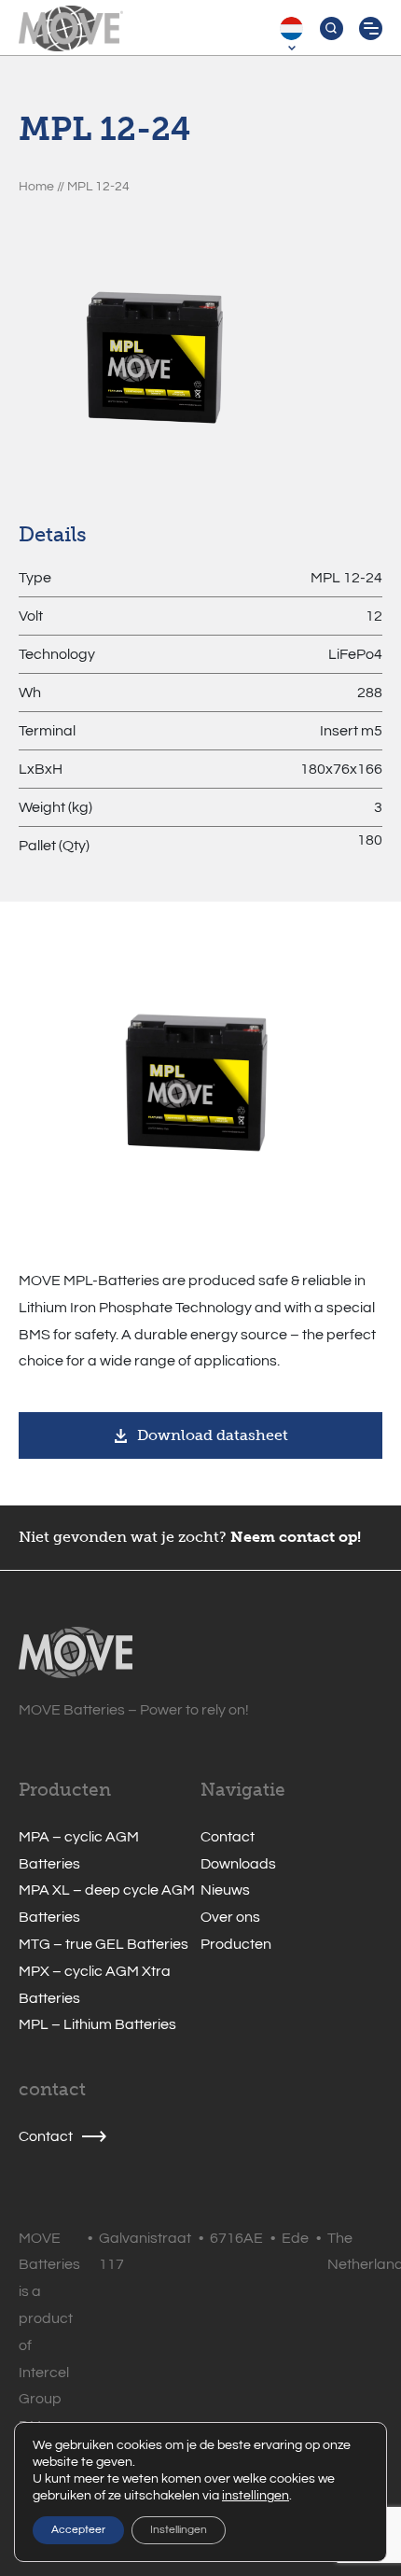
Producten (236, 1944)
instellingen (256, 2496)
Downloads (238, 1864)
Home (36, 186)
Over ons (230, 1917)
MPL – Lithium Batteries (97, 2024)
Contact (228, 1837)
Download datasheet (213, 1435)
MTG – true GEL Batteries (104, 1944)
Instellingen (179, 2530)
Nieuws (225, 1890)
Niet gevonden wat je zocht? (123, 1537)
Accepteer (78, 2530)
